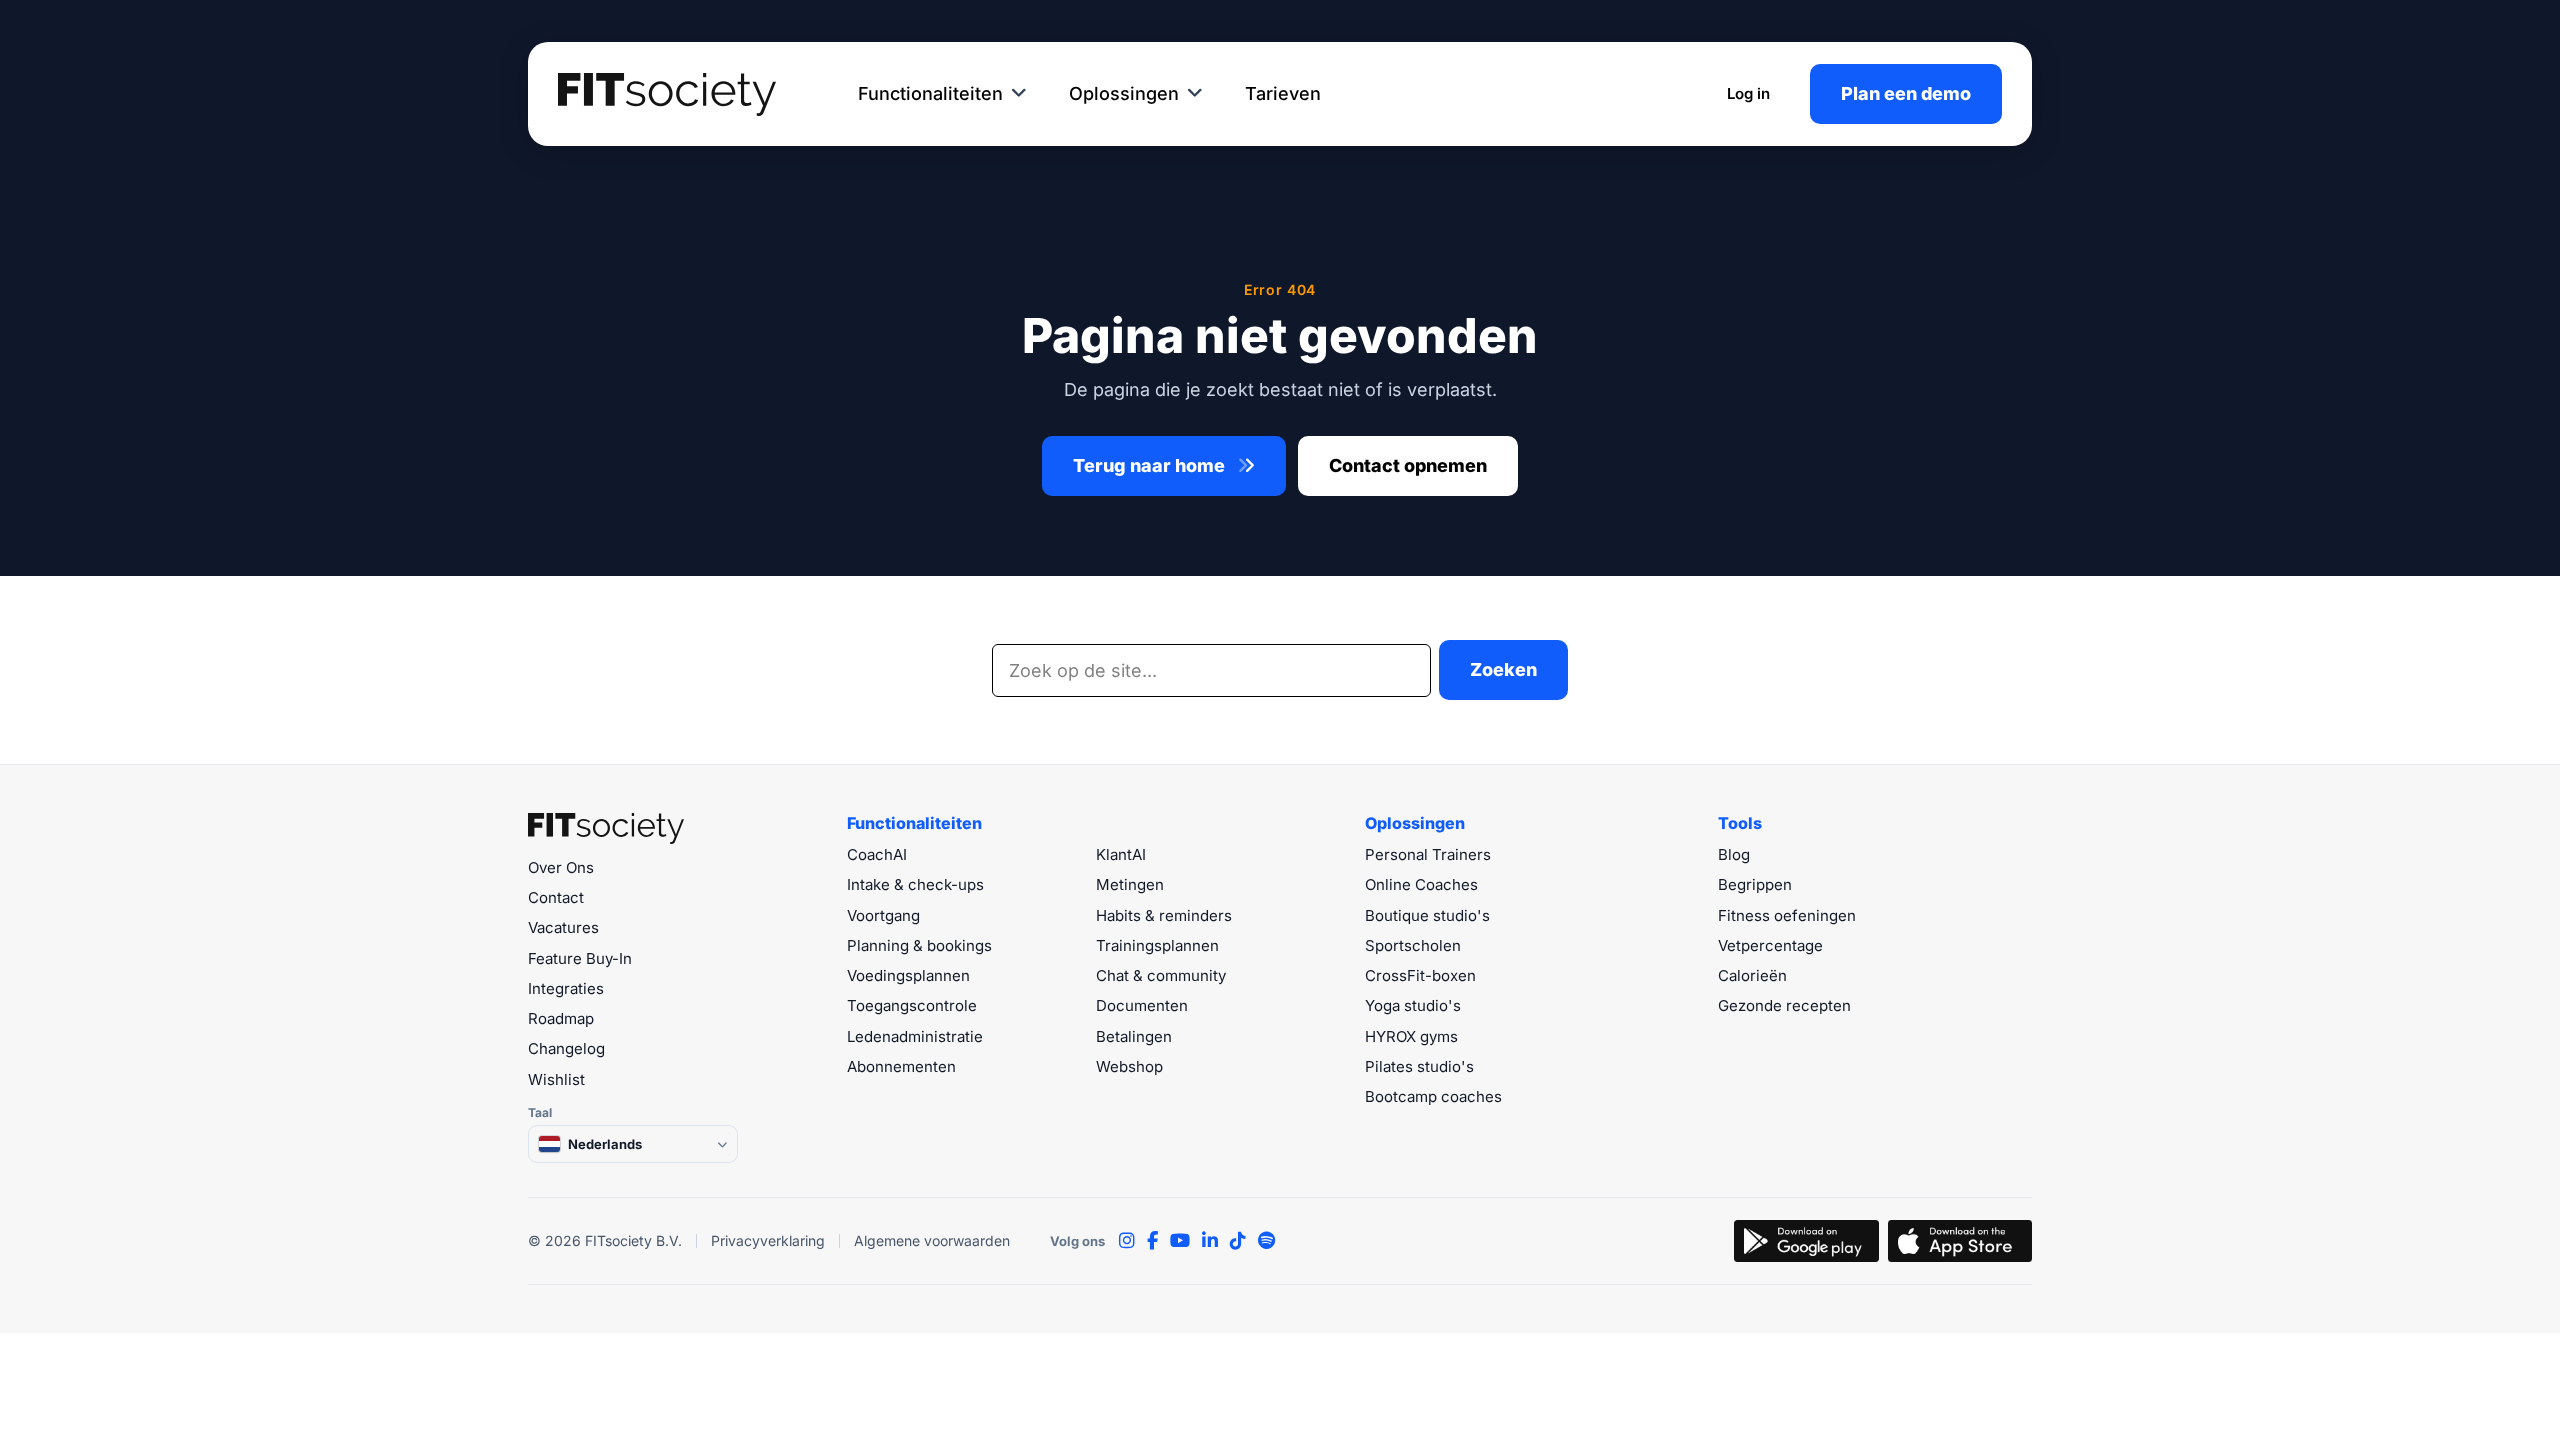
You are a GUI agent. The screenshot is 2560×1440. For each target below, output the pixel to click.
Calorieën (1752, 975)
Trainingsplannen (1157, 945)
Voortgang (883, 915)
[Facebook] (1152, 1241)
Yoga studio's (1413, 1005)
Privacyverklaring (768, 1240)
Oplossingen (1124, 93)
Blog (1734, 854)
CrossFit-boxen (1420, 975)
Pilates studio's (1419, 1066)
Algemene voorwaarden (932, 1240)
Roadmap (561, 1018)
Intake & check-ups (915, 884)
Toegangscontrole (912, 1005)
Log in (1748, 93)
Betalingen (1134, 1036)
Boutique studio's (1427, 915)
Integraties (566, 988)
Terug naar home (1151, 465)
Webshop (1129, 1066)
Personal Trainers (1428, 854)
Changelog (566, 1048)
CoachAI (877, 854)
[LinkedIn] (1210, 1241)
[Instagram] (1127, 1241)
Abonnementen (901, 1066)
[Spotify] (1266, 1241)
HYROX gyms (1411, 1036)
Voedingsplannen (908, 975)
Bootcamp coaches (1433, 1096)
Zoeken (1503, 669)
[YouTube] (1180, 1241)
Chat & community (1161, 975)
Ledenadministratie (915, 1036)
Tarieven (1283, 93)
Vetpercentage (1770, 945)
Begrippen (1755, 884)
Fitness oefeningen (1787, 915)
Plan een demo (1906, 93)
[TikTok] (1238, 1241)
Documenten (1142, 1005)
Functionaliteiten (930, 93)
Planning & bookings (919, 945)
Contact (556, 897)
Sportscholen (1413, 945)
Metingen (1130, 884)
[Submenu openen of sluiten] (1019, 94)
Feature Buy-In (580, 958)
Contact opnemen (1408, 465)
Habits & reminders (1164, 915)
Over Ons (561, 867)
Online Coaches (1421, 884)
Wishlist (556, 1079)
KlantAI (1121, 854)
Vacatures (563, 927)
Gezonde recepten (1784, 1005)
